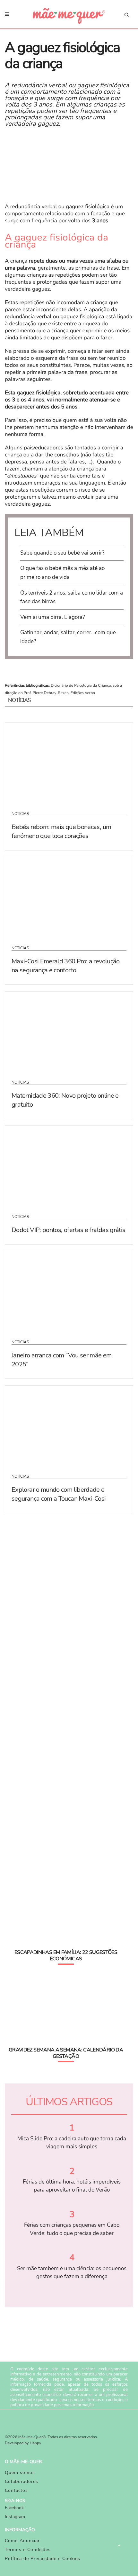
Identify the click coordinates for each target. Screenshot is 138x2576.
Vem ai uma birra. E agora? (53, 617)
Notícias (20, 814)
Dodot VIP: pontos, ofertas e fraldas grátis (68, 1230)
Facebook (14, 2508)
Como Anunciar (22, 2541)
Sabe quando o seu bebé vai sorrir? (62, 553)
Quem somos (20, 2473)
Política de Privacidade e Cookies (43, 2559)
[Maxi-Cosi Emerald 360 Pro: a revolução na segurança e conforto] (69, 897)
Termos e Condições (28, 2550)
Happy (36, 2443)
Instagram (15, 2517)
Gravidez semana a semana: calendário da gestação (66, 2053)
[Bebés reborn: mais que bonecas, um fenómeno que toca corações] (69, 763)
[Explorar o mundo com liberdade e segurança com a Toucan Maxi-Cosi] (69, 1426)
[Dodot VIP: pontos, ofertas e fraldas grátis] (69, 1166)
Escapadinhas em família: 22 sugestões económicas (66, 1956)
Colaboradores (22, 2481)
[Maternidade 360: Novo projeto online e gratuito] (69, 1031)
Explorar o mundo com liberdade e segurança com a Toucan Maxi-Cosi (59, 1494)
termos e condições (106, 2400)
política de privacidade (32, 2405)
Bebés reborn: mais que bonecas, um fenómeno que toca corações (61, 831)
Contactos (16, 2490)
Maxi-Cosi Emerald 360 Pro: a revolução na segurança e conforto (66, 966)
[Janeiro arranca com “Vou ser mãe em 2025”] (69, 1291)
